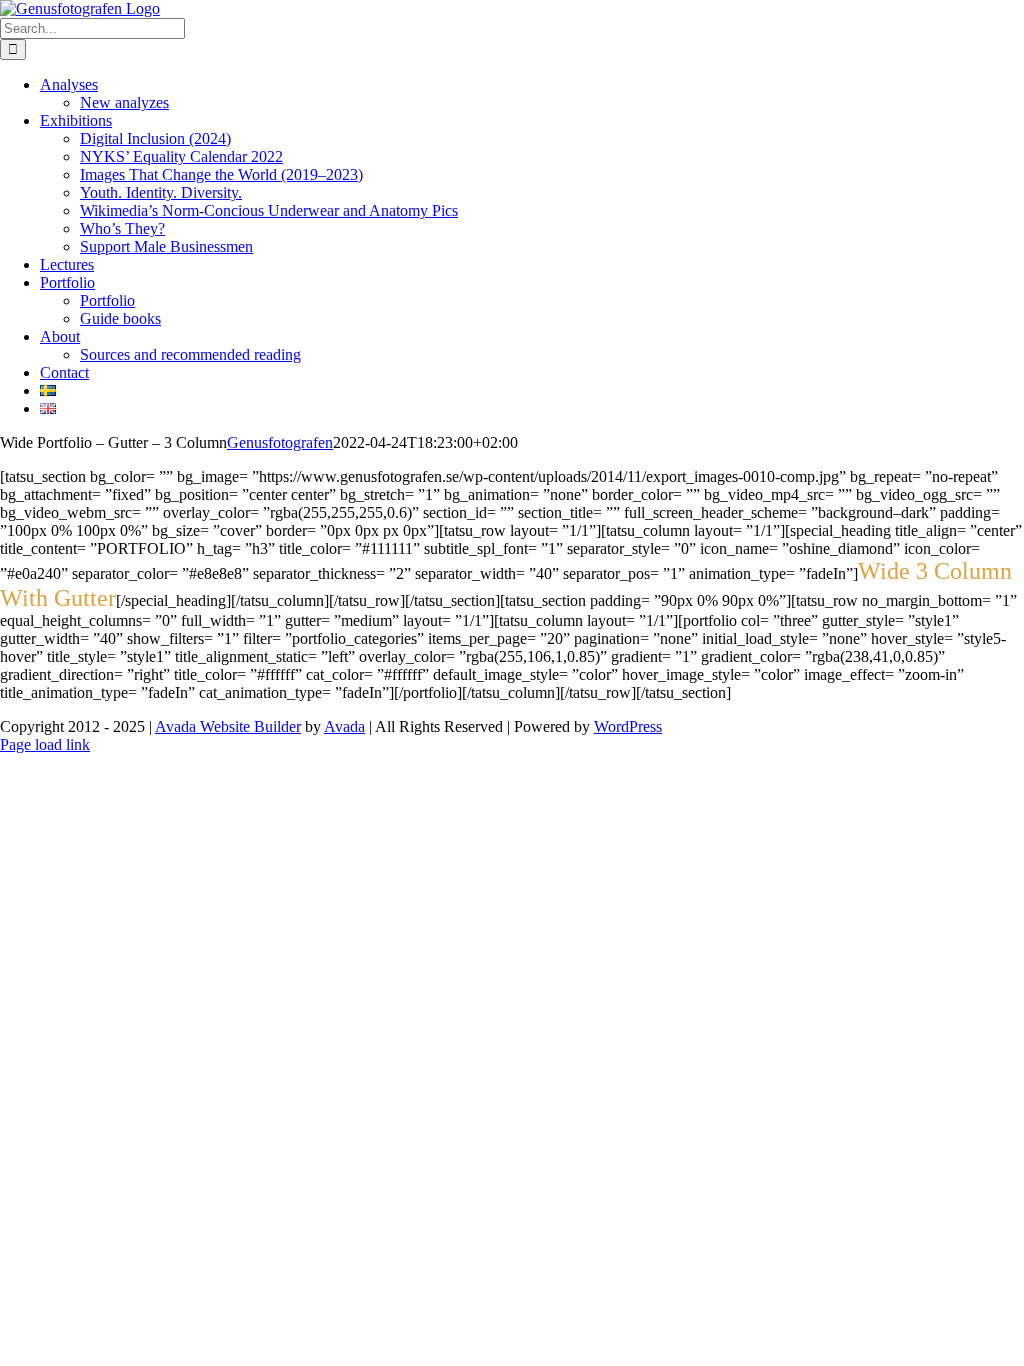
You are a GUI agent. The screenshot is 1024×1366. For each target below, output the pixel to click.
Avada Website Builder (228, 726)
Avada (344, 726)
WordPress (628, 726)
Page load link (45, 744)
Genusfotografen (280, 442)
